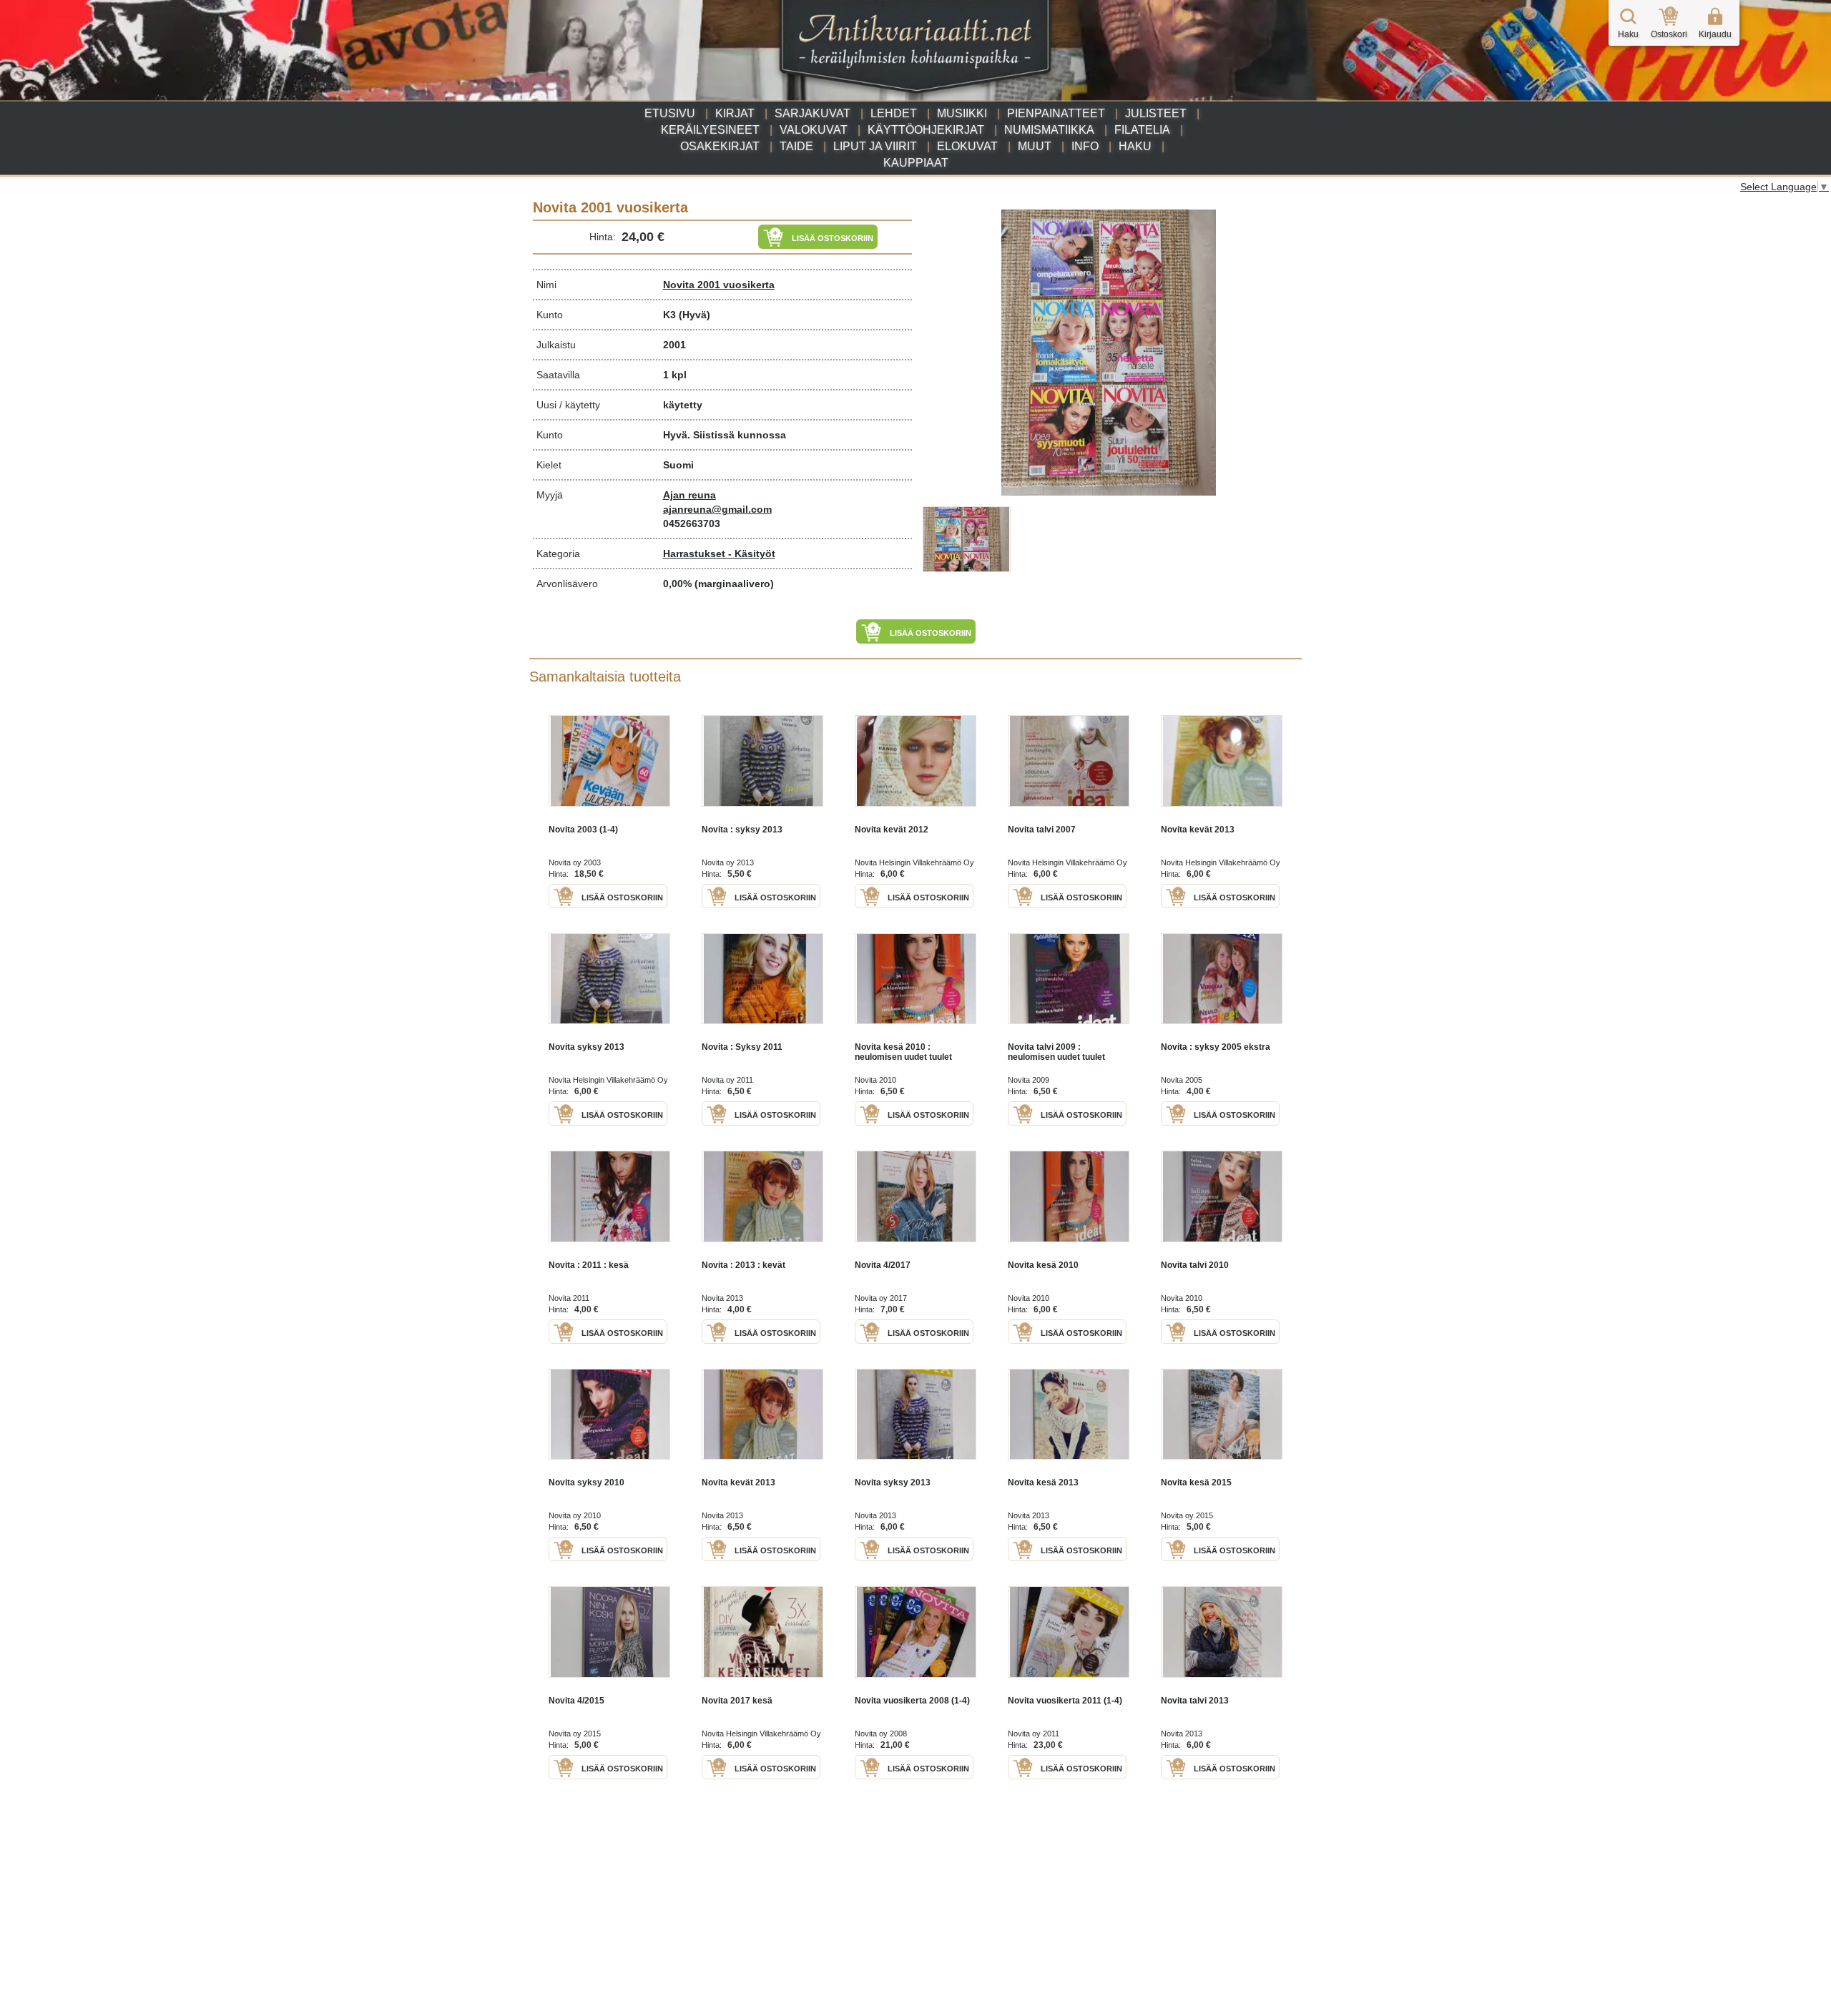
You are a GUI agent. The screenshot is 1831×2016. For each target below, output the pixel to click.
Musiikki (962, 113)
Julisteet (1156, 113)
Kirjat (735, 113)
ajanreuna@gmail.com (717, 509)
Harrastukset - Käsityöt (719, 554)
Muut (1035, 146)
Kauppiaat (916, 163)
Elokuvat (967, 146)
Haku (1135, 146)
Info (1085, 146)
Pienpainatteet (1056, 113)
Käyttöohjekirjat (926, 130)
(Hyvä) (694, 315)
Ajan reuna (689, 495)
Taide (796, 146)
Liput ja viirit (875, 146)
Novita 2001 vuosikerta (719, 285)
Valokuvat (814, 130)
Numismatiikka (1049, 130)
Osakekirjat (720, 146)
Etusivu (670, 113)
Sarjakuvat (813, 113)
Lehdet (894, 113)
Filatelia (1142, 130)
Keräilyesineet (710, 130)
